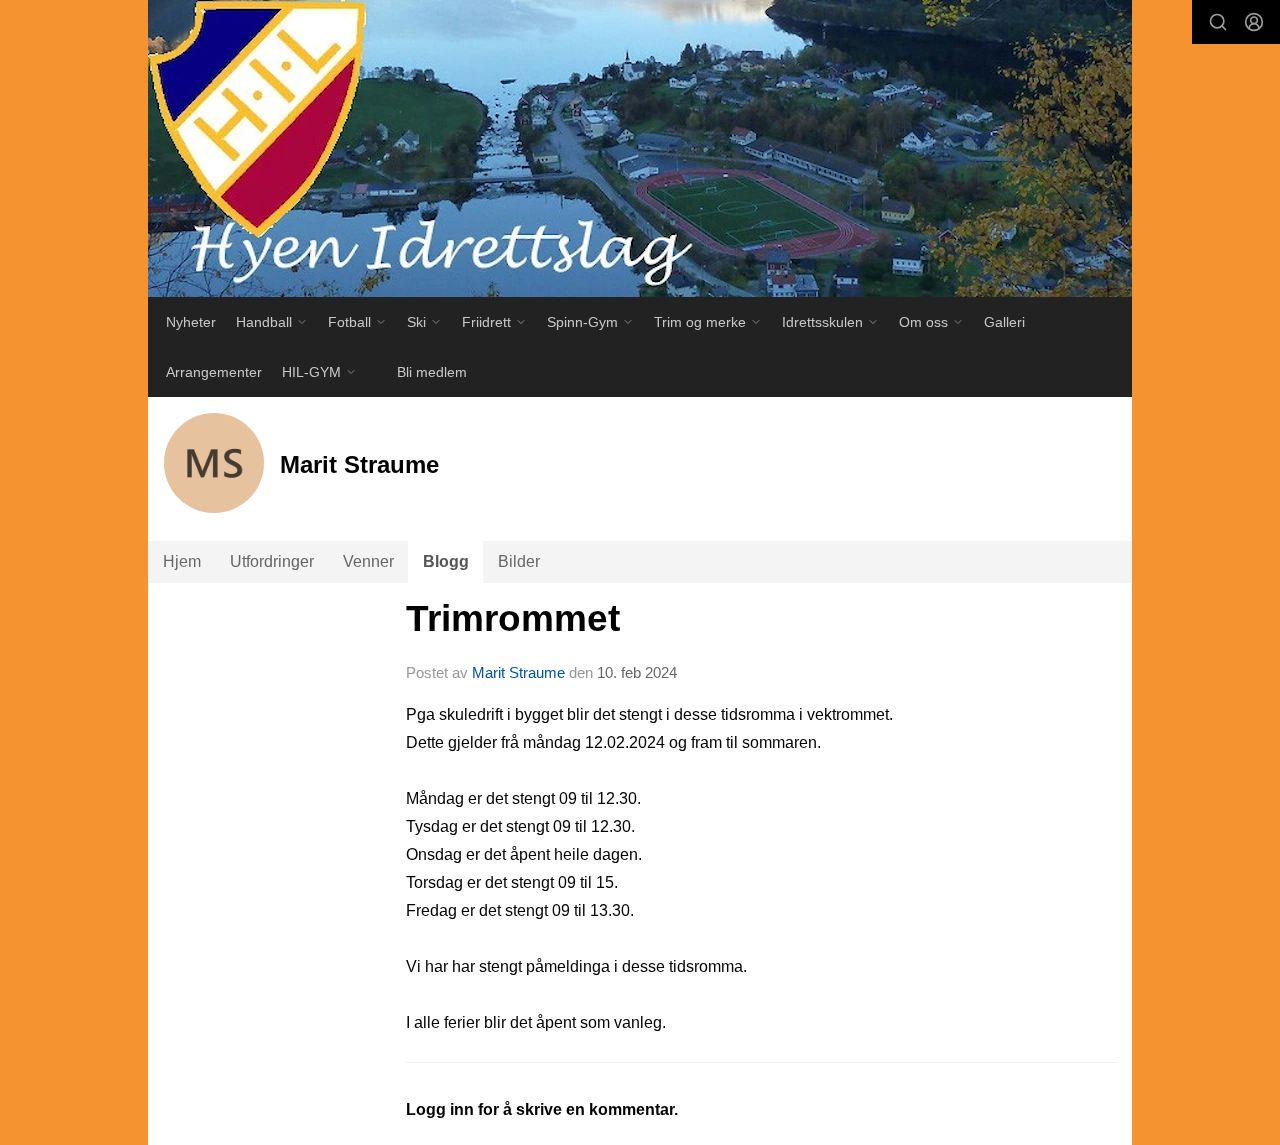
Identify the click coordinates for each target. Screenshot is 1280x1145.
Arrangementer (214, 372)
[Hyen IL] (640, 148)
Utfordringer (272, 561)
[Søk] (1218, 22)
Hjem (182, 561)
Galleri (1004, 322)
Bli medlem (432, 372)
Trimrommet (513, 618)
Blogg (446, 561)
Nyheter (191, 322)
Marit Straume (518, 672)
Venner (368, 561)
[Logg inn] (1254, 22)
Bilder (519, 561)
